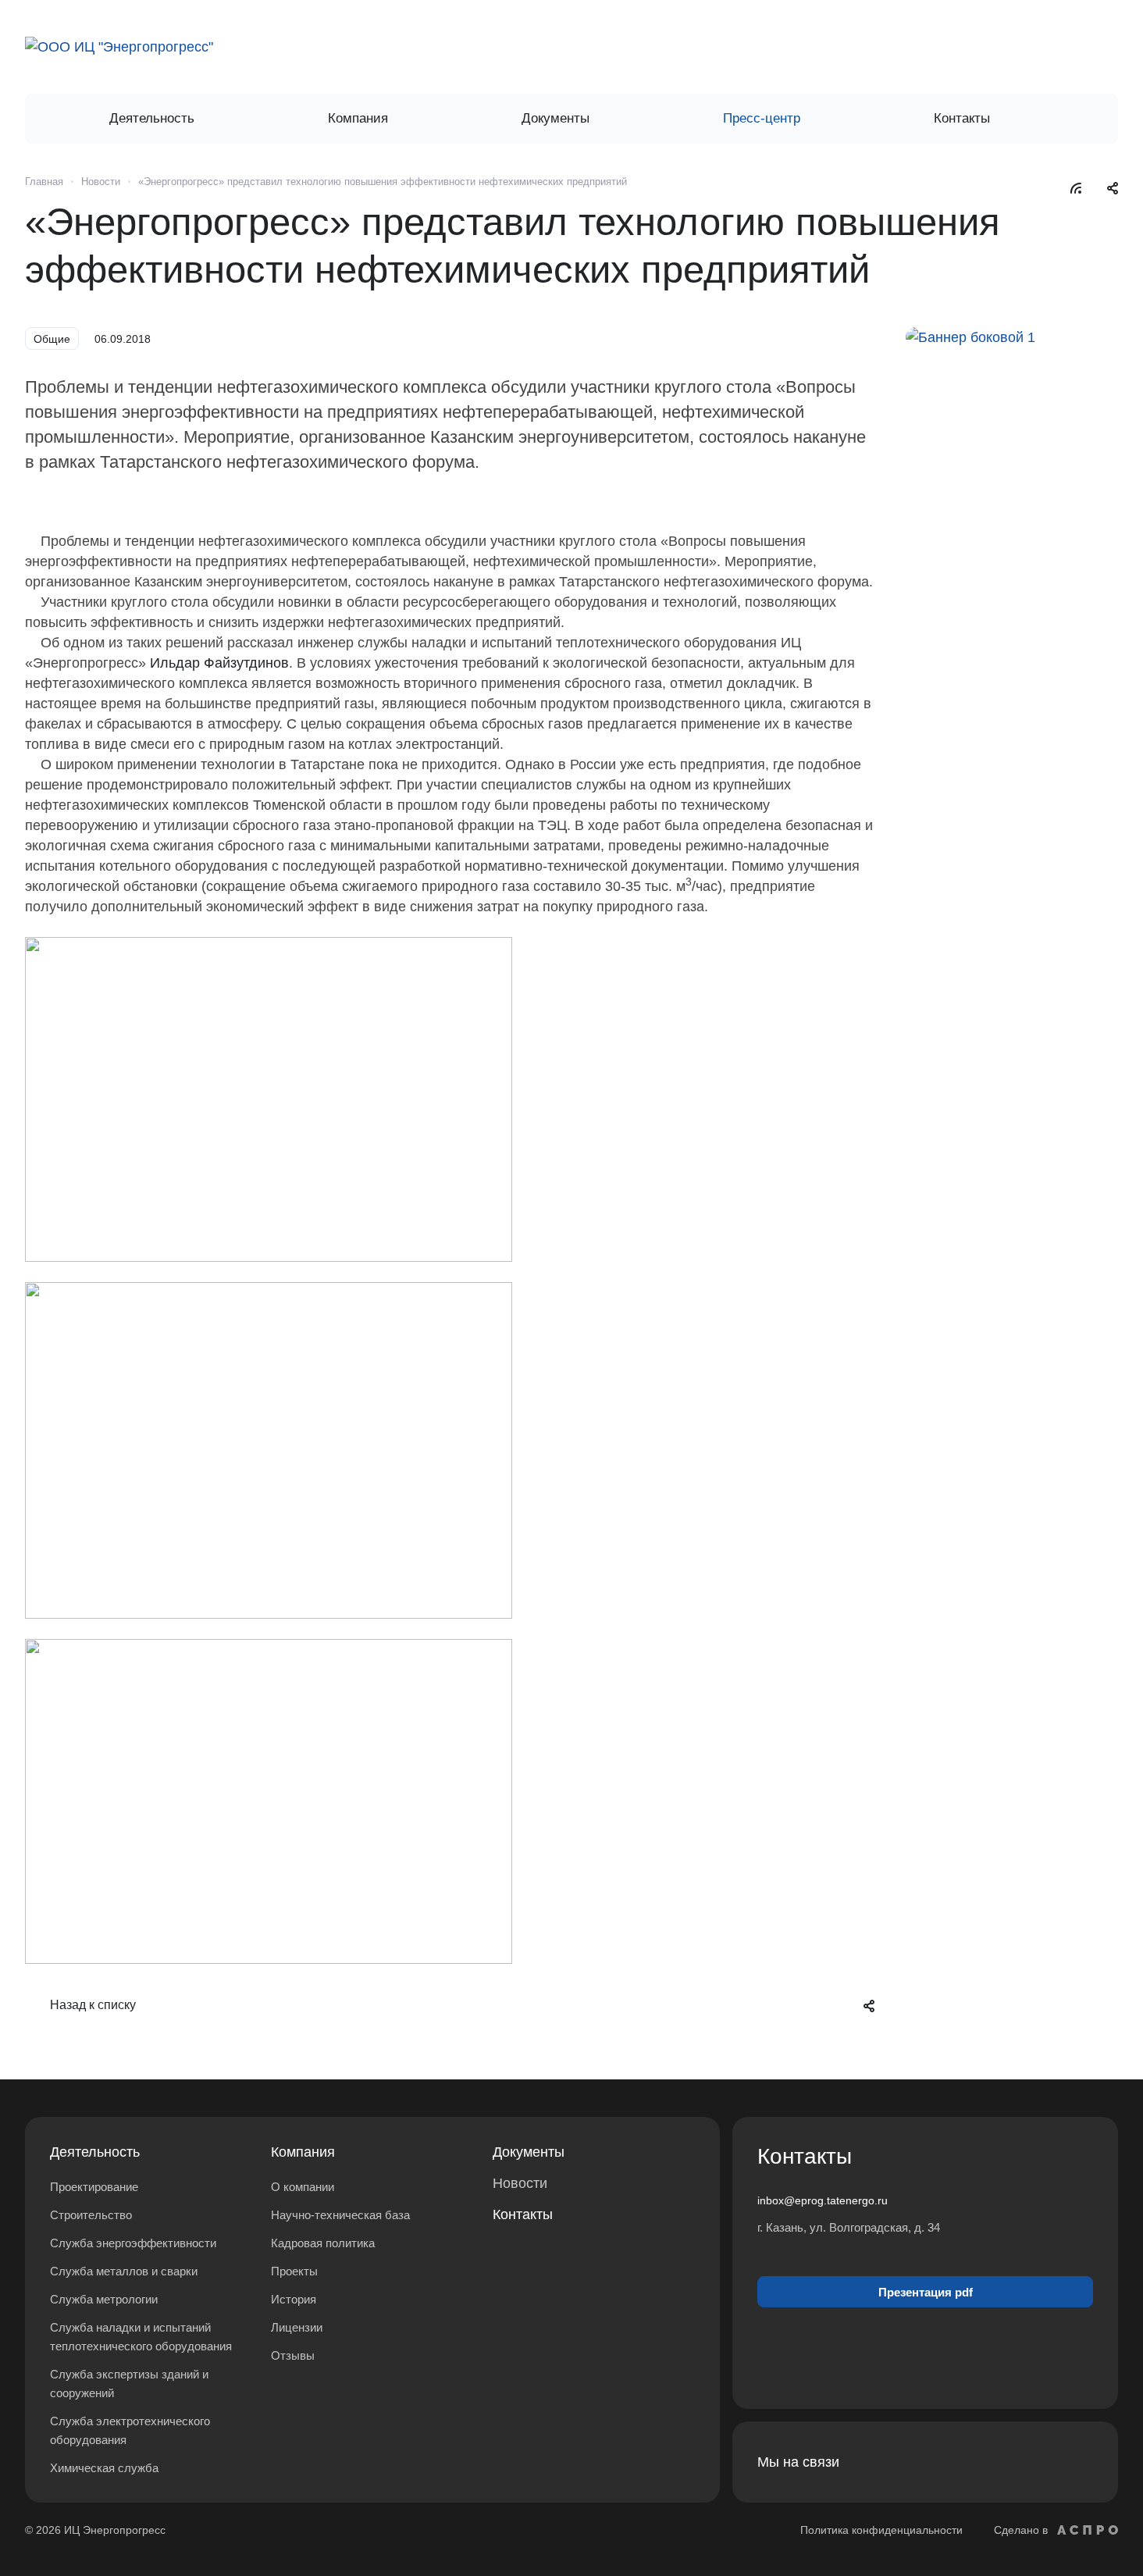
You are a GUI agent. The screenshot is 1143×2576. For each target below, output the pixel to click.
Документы (529, 2152)
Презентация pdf (926, 2292)
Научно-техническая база (340, 2215)
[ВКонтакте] (1040, 2462)
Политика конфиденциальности (881, 2530)
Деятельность (95, 2152)
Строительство (91, 2215)
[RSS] (1076, 187)
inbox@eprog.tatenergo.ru (823, 2200)
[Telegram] (1077, 2462)
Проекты (294, 2271)
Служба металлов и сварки (124, 2271)
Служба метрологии (104, 2299)
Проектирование (94, 2187)
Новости (520, 2183)
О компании (303, 2187)
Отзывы (293, 2355)
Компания (303, 2152)
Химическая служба (104, 2468)
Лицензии (297, 2327)
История (294, 2299)
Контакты (523, 2214)
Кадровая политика (323, 2243)
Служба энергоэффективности (133, 2243)
